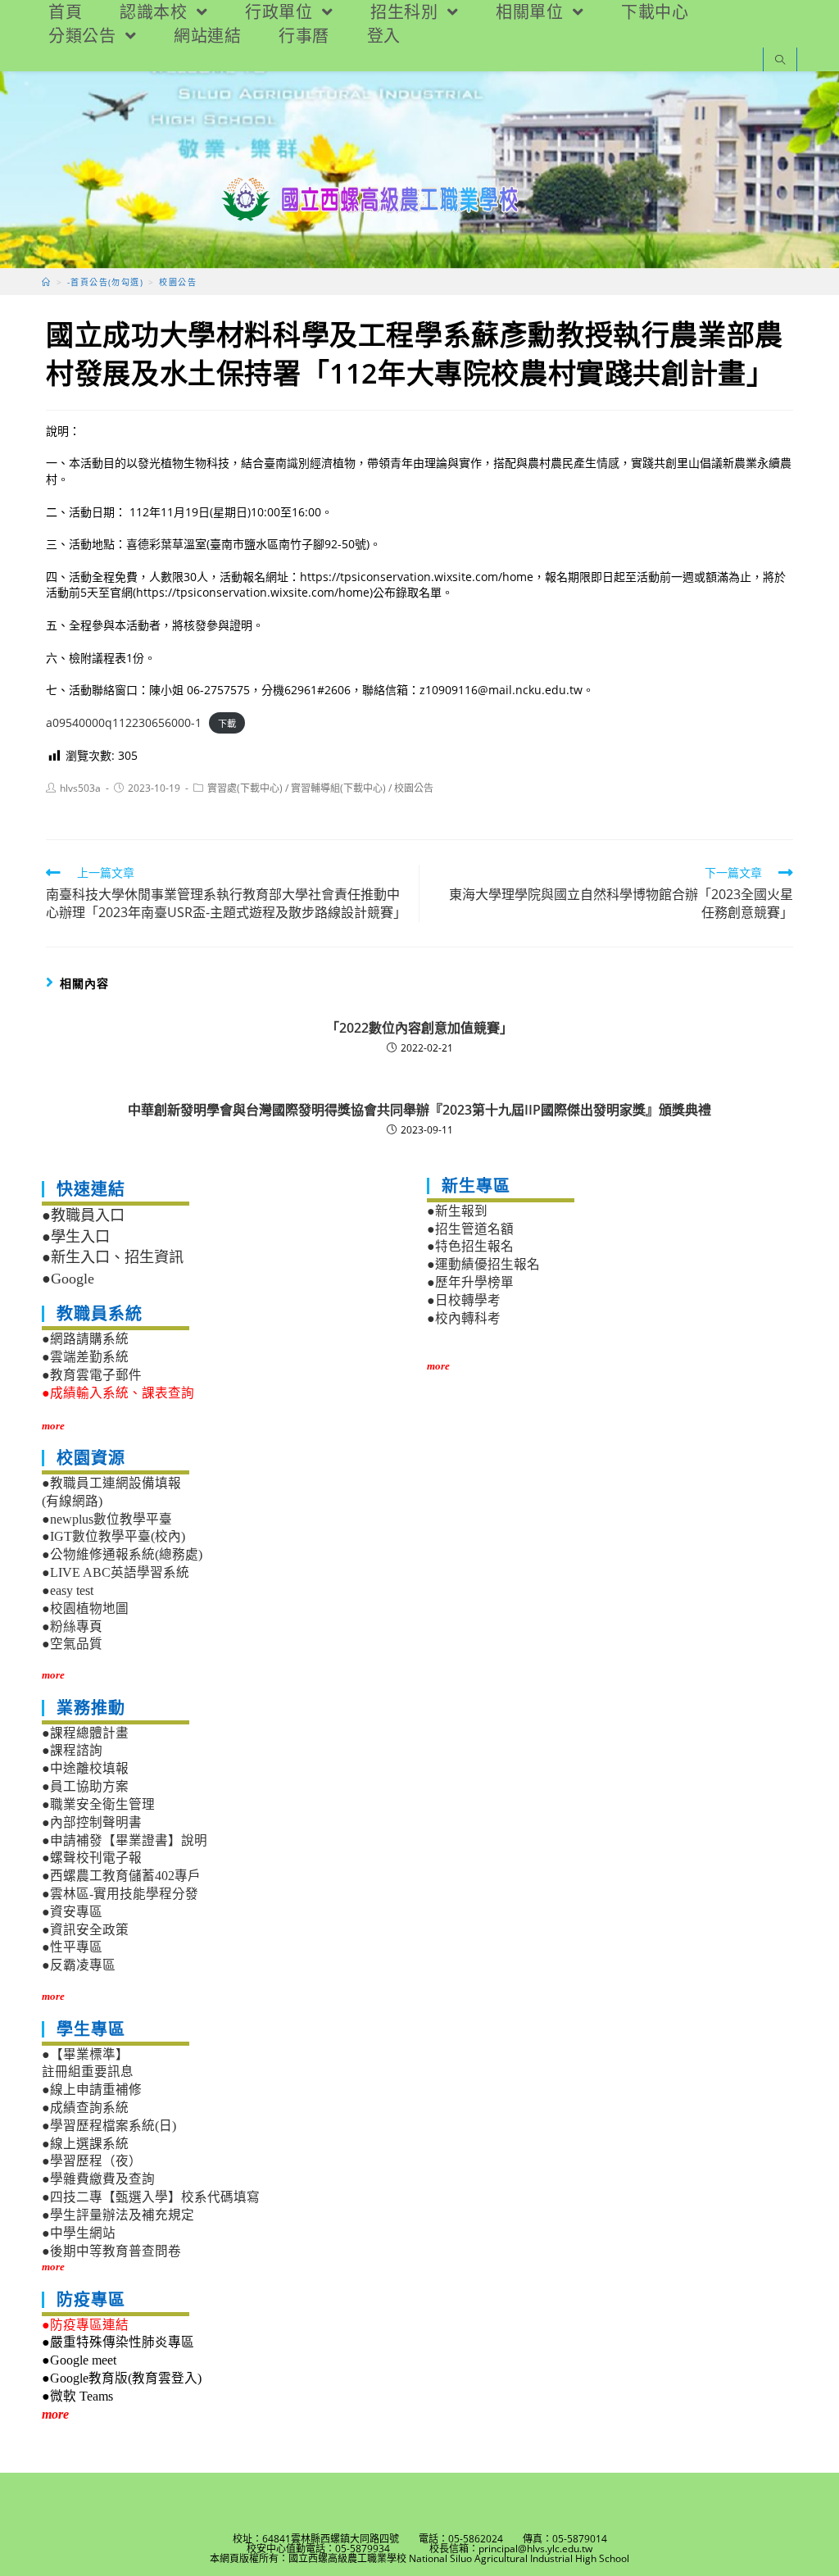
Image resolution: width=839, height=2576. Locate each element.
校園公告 (414, 788)
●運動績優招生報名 (483, 1264)
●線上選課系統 (85, 2144)
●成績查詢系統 (85, 2108)
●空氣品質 (72, 1644)
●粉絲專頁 (72, 1626)
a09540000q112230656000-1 (124, 722)
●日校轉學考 (464, 1300)
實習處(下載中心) (245, 788)
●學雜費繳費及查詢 (98, 2179)
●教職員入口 (83, 1215)
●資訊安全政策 (85, 1930)
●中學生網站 (79, 2233)
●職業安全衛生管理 (98, 1804)
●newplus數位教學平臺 (107, 1519)
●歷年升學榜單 (470, 1282)
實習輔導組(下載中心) (338, 788)
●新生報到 (457, 1211)
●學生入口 (76, 1237)
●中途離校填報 (85, 1768)
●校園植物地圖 (85, 1608)
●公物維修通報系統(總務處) (122, 1554)
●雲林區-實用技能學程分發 (120, 1894)
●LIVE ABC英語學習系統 (116, 1572)
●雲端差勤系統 (85, 1357)
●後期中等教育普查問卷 (111, 2251)
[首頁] (46, 282)
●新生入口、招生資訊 (113, 1257)
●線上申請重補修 (92, 2090)
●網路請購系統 (85, 1339)
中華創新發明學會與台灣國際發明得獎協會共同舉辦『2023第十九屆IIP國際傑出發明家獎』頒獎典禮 (419, 1110)
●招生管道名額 (470, 1229)
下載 (227, 723)
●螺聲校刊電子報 (92, 1858)
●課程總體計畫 (85, 1733)
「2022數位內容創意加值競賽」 (419, 1028)
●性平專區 (72, 1947)
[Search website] (780, 61)
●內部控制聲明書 (92, 1822)
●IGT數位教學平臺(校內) (113, 1536)
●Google (68, 1279)
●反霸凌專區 (79, 1965)
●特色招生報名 (470, 1246)
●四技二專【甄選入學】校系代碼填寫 (151, 2197)
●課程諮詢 (72, 1750)
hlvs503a (80, 788)
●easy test (68, 1590)
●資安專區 (72, 1912)
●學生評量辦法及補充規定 (118, 2215)
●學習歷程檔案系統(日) (109, 2126)
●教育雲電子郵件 (92, 1375)
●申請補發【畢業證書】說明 (125, 1840)
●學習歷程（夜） (92, 2161)
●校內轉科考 (464, 1318)
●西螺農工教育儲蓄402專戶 (121, 1876)
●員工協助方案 (85, 1786)
